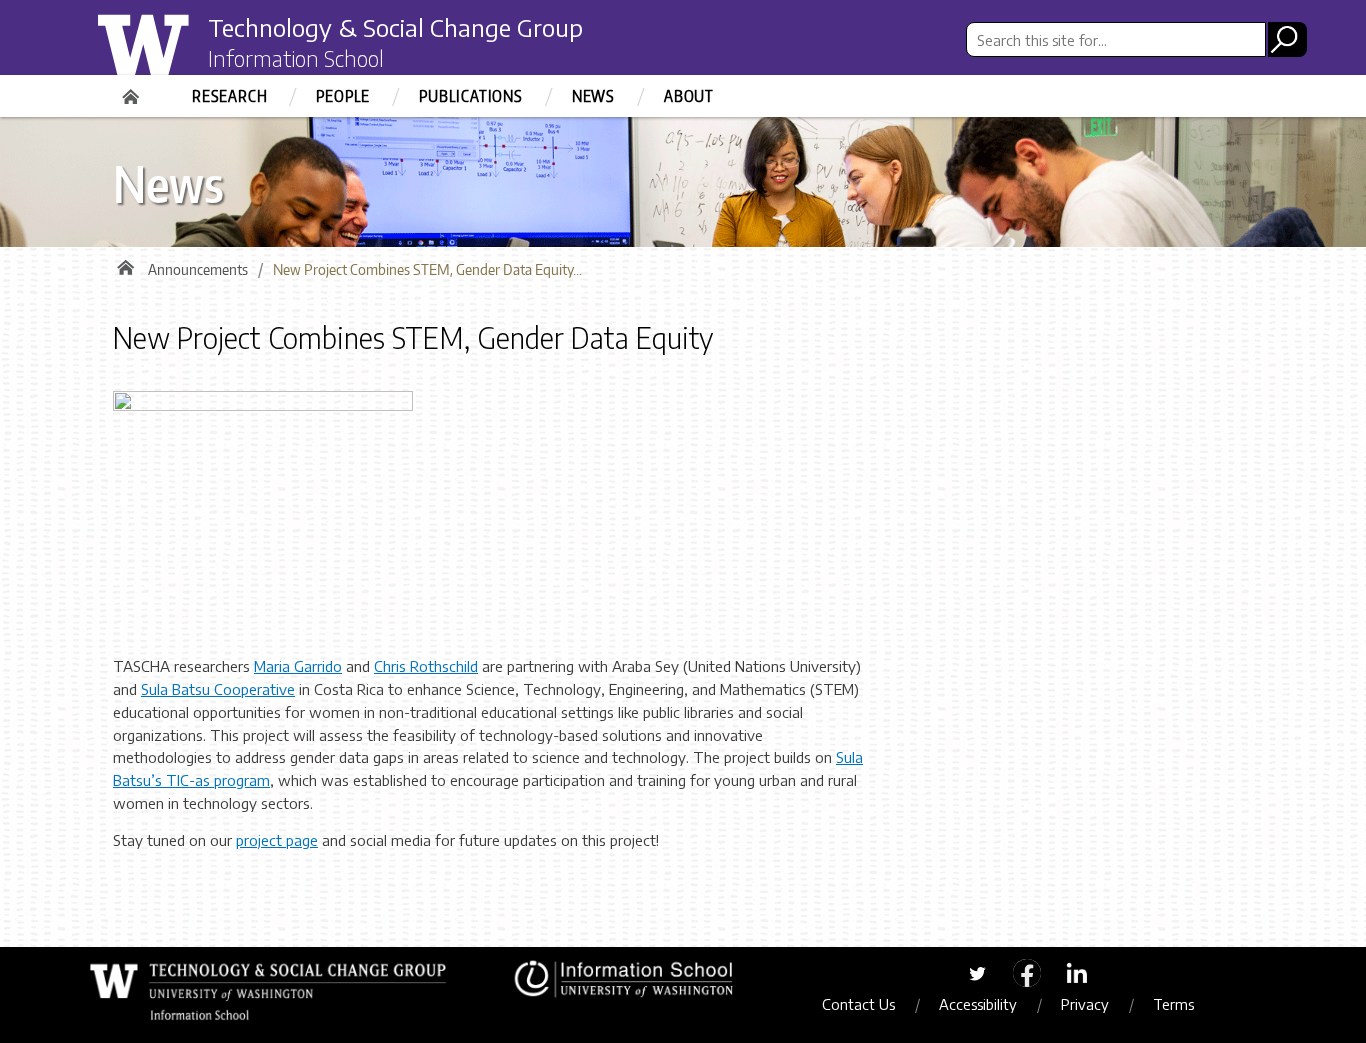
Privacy (1085, 1004)
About (689, 96)
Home (133, 90)
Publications (471, 96)
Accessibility (978, 1004)
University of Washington (179, 53)
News (593, 96)
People (343, 96)
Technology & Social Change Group (395, 27)
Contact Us (858, 1004)
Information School (296, 58)
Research (229, 96)
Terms (1173, 1004)
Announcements (198, 269)
